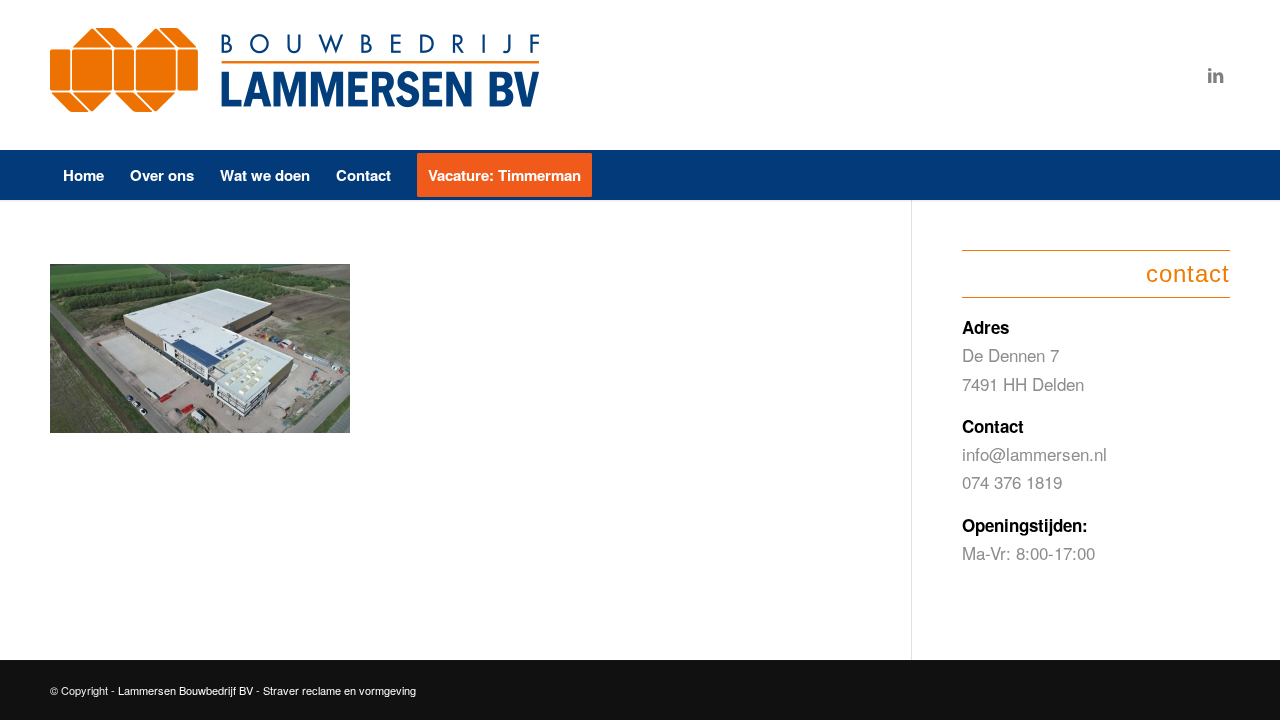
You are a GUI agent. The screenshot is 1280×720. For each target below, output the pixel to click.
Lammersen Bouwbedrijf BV (187, 690)
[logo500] (300, 75)
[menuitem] (83, 175)
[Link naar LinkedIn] (1215, 75)
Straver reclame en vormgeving (339, 690)
